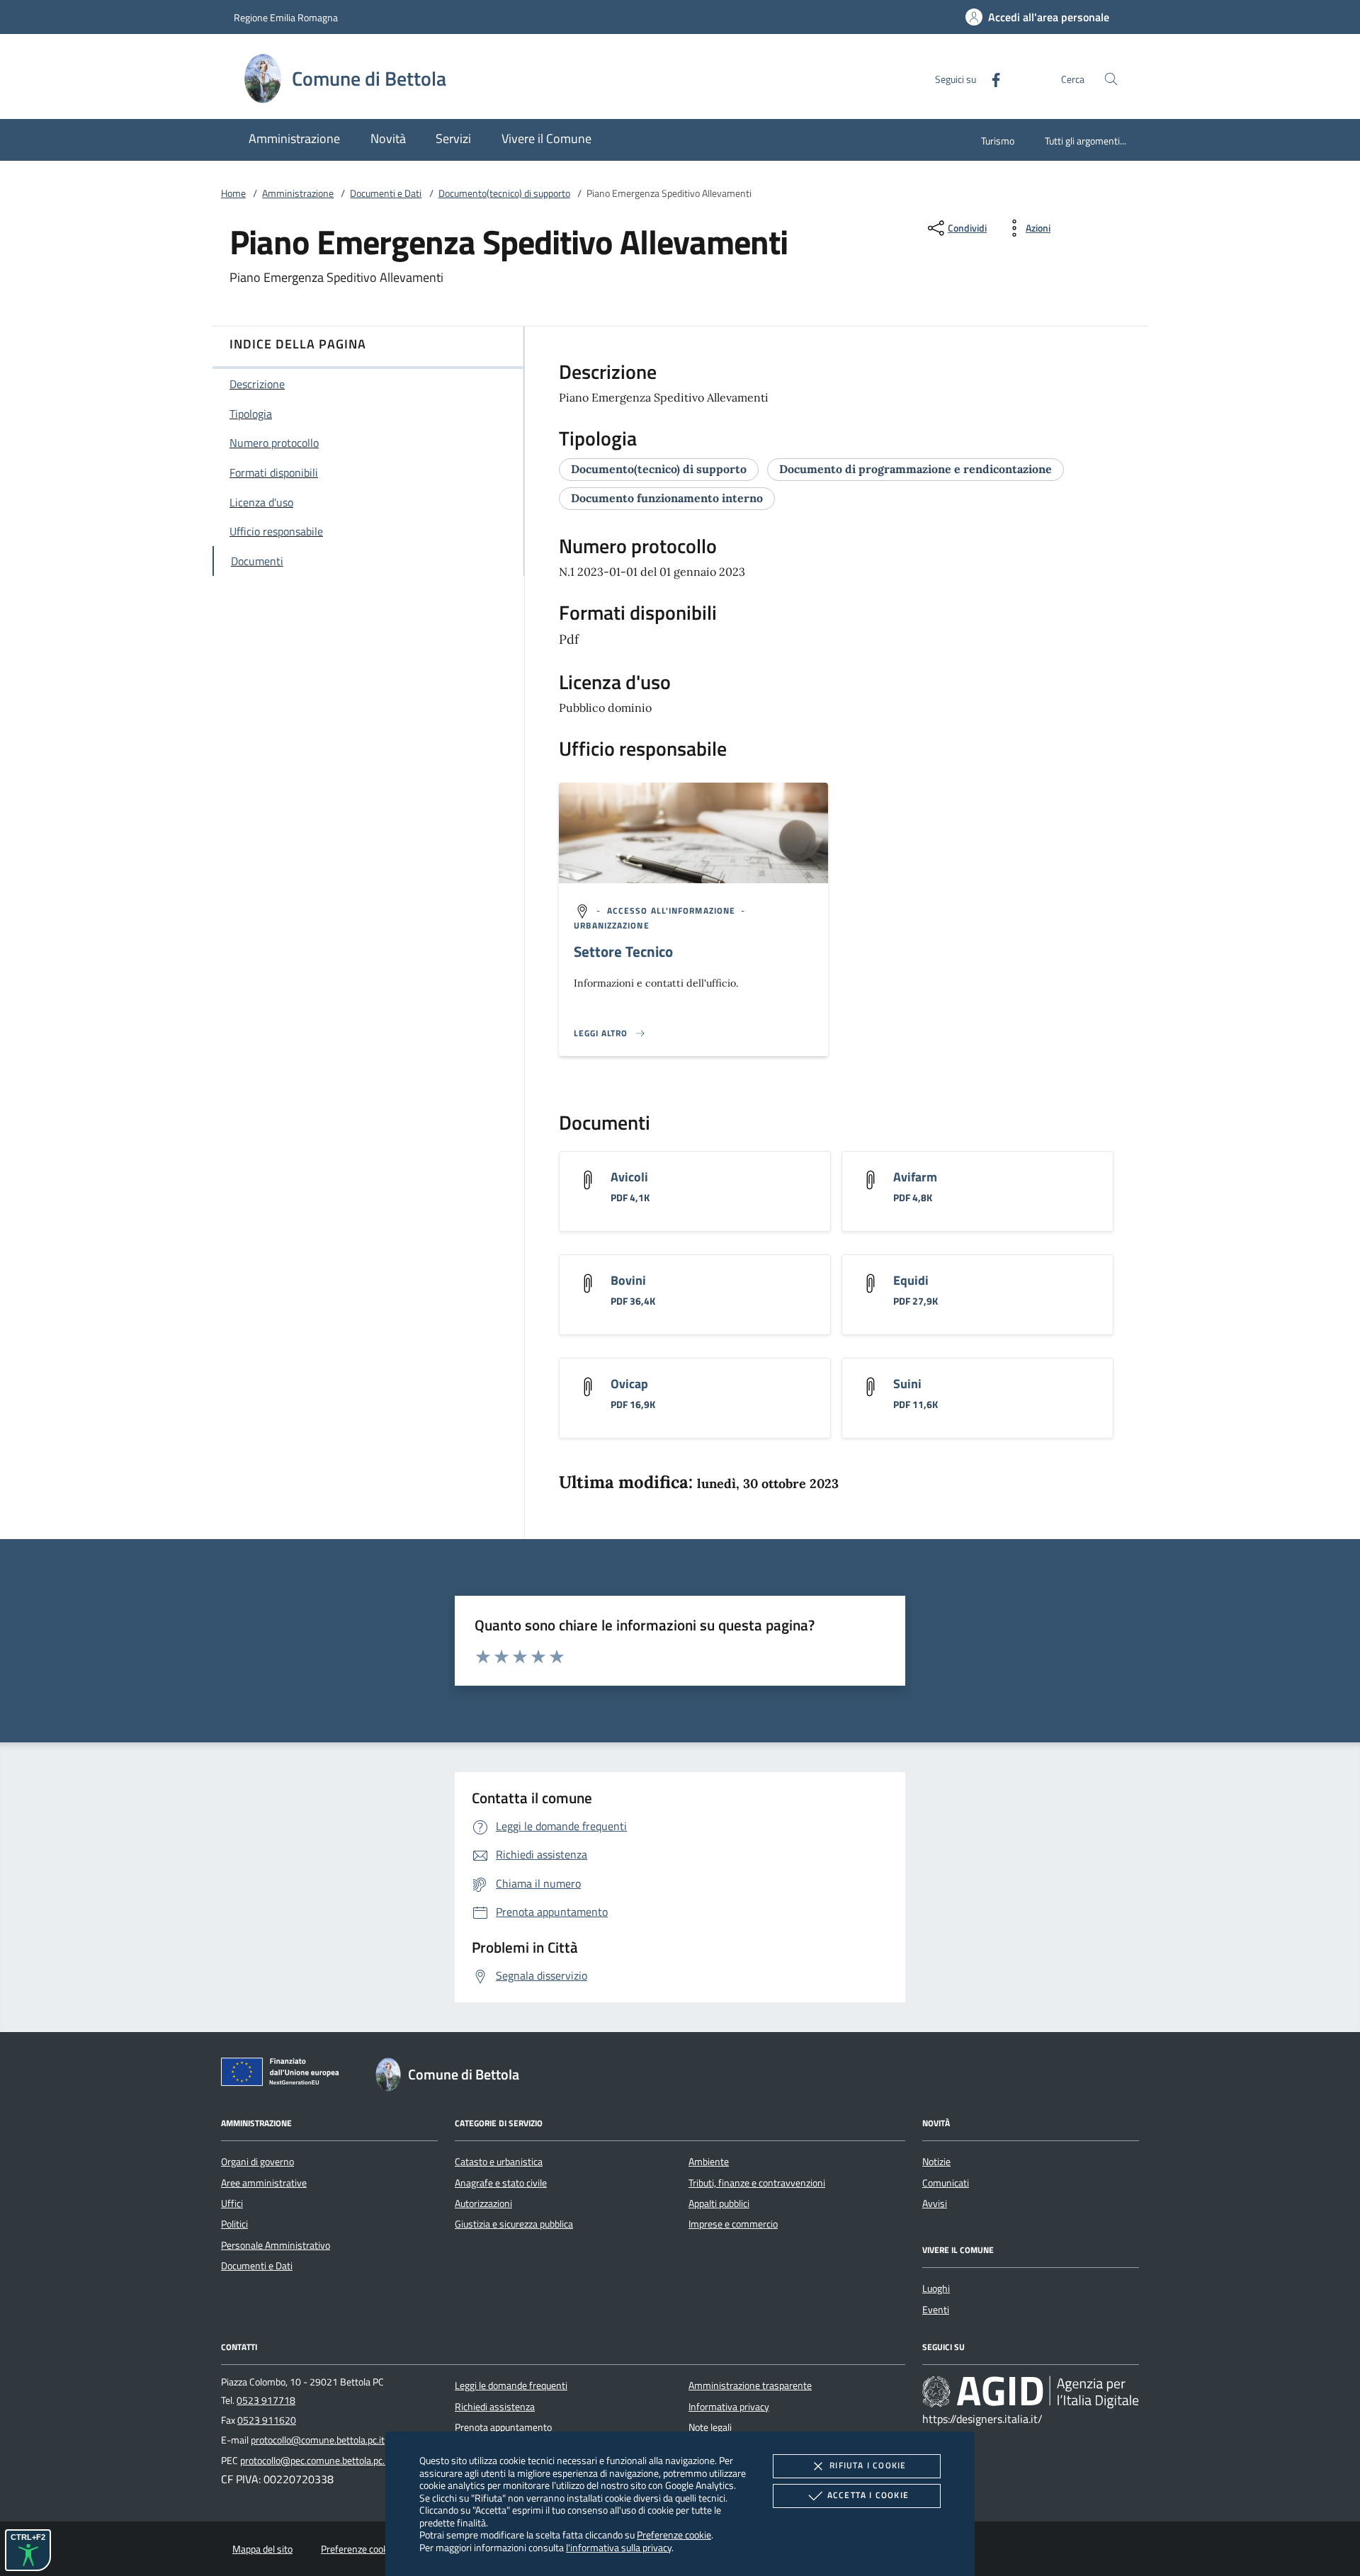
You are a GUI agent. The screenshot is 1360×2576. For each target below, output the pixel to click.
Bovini (628, 1280)
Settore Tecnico (623, 951)
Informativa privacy (729, 2407)
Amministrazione (298, 193)
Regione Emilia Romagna (286, 17)
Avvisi (935, 2203)
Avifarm (915, 1177)
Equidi (911, 1280)
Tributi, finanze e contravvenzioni (757, 2183)
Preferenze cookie (674, 2535)
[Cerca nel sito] (1111, 79)
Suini (907, 1384)
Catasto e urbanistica (499, 2162)
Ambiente (709, 2162)
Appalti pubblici (719, 2203)
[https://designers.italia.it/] (1031, 2392)
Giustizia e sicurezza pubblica (514, 2224)
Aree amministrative (264, 2183)
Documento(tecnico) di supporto (504, 193)
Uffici (232, 2203)
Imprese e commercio (733, 2224)
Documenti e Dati (386, 193)
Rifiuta (868, 2465)
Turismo (998, 141)
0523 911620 (267, 2420)
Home (233, 193)
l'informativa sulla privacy (619, 2547)
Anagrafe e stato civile (501, 2183)
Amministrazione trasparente (750, 2385)
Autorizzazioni (483, 2203)
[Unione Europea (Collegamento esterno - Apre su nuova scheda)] (284, 2075)
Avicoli (629, 1177)
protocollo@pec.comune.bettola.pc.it (315, 2461)
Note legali (710, 2427)
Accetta (868, 2495)
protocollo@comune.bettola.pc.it (318, 2440)
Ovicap (629, 1384)
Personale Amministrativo (276, 2245)
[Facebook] (990, 78)
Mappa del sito (262, 2549)
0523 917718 (266, 2400)
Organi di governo (257, 2162)
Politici (234, 2224)
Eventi (936, 2310)
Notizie (936, 2162)
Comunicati (946, 2183)
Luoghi (936, 2288)
